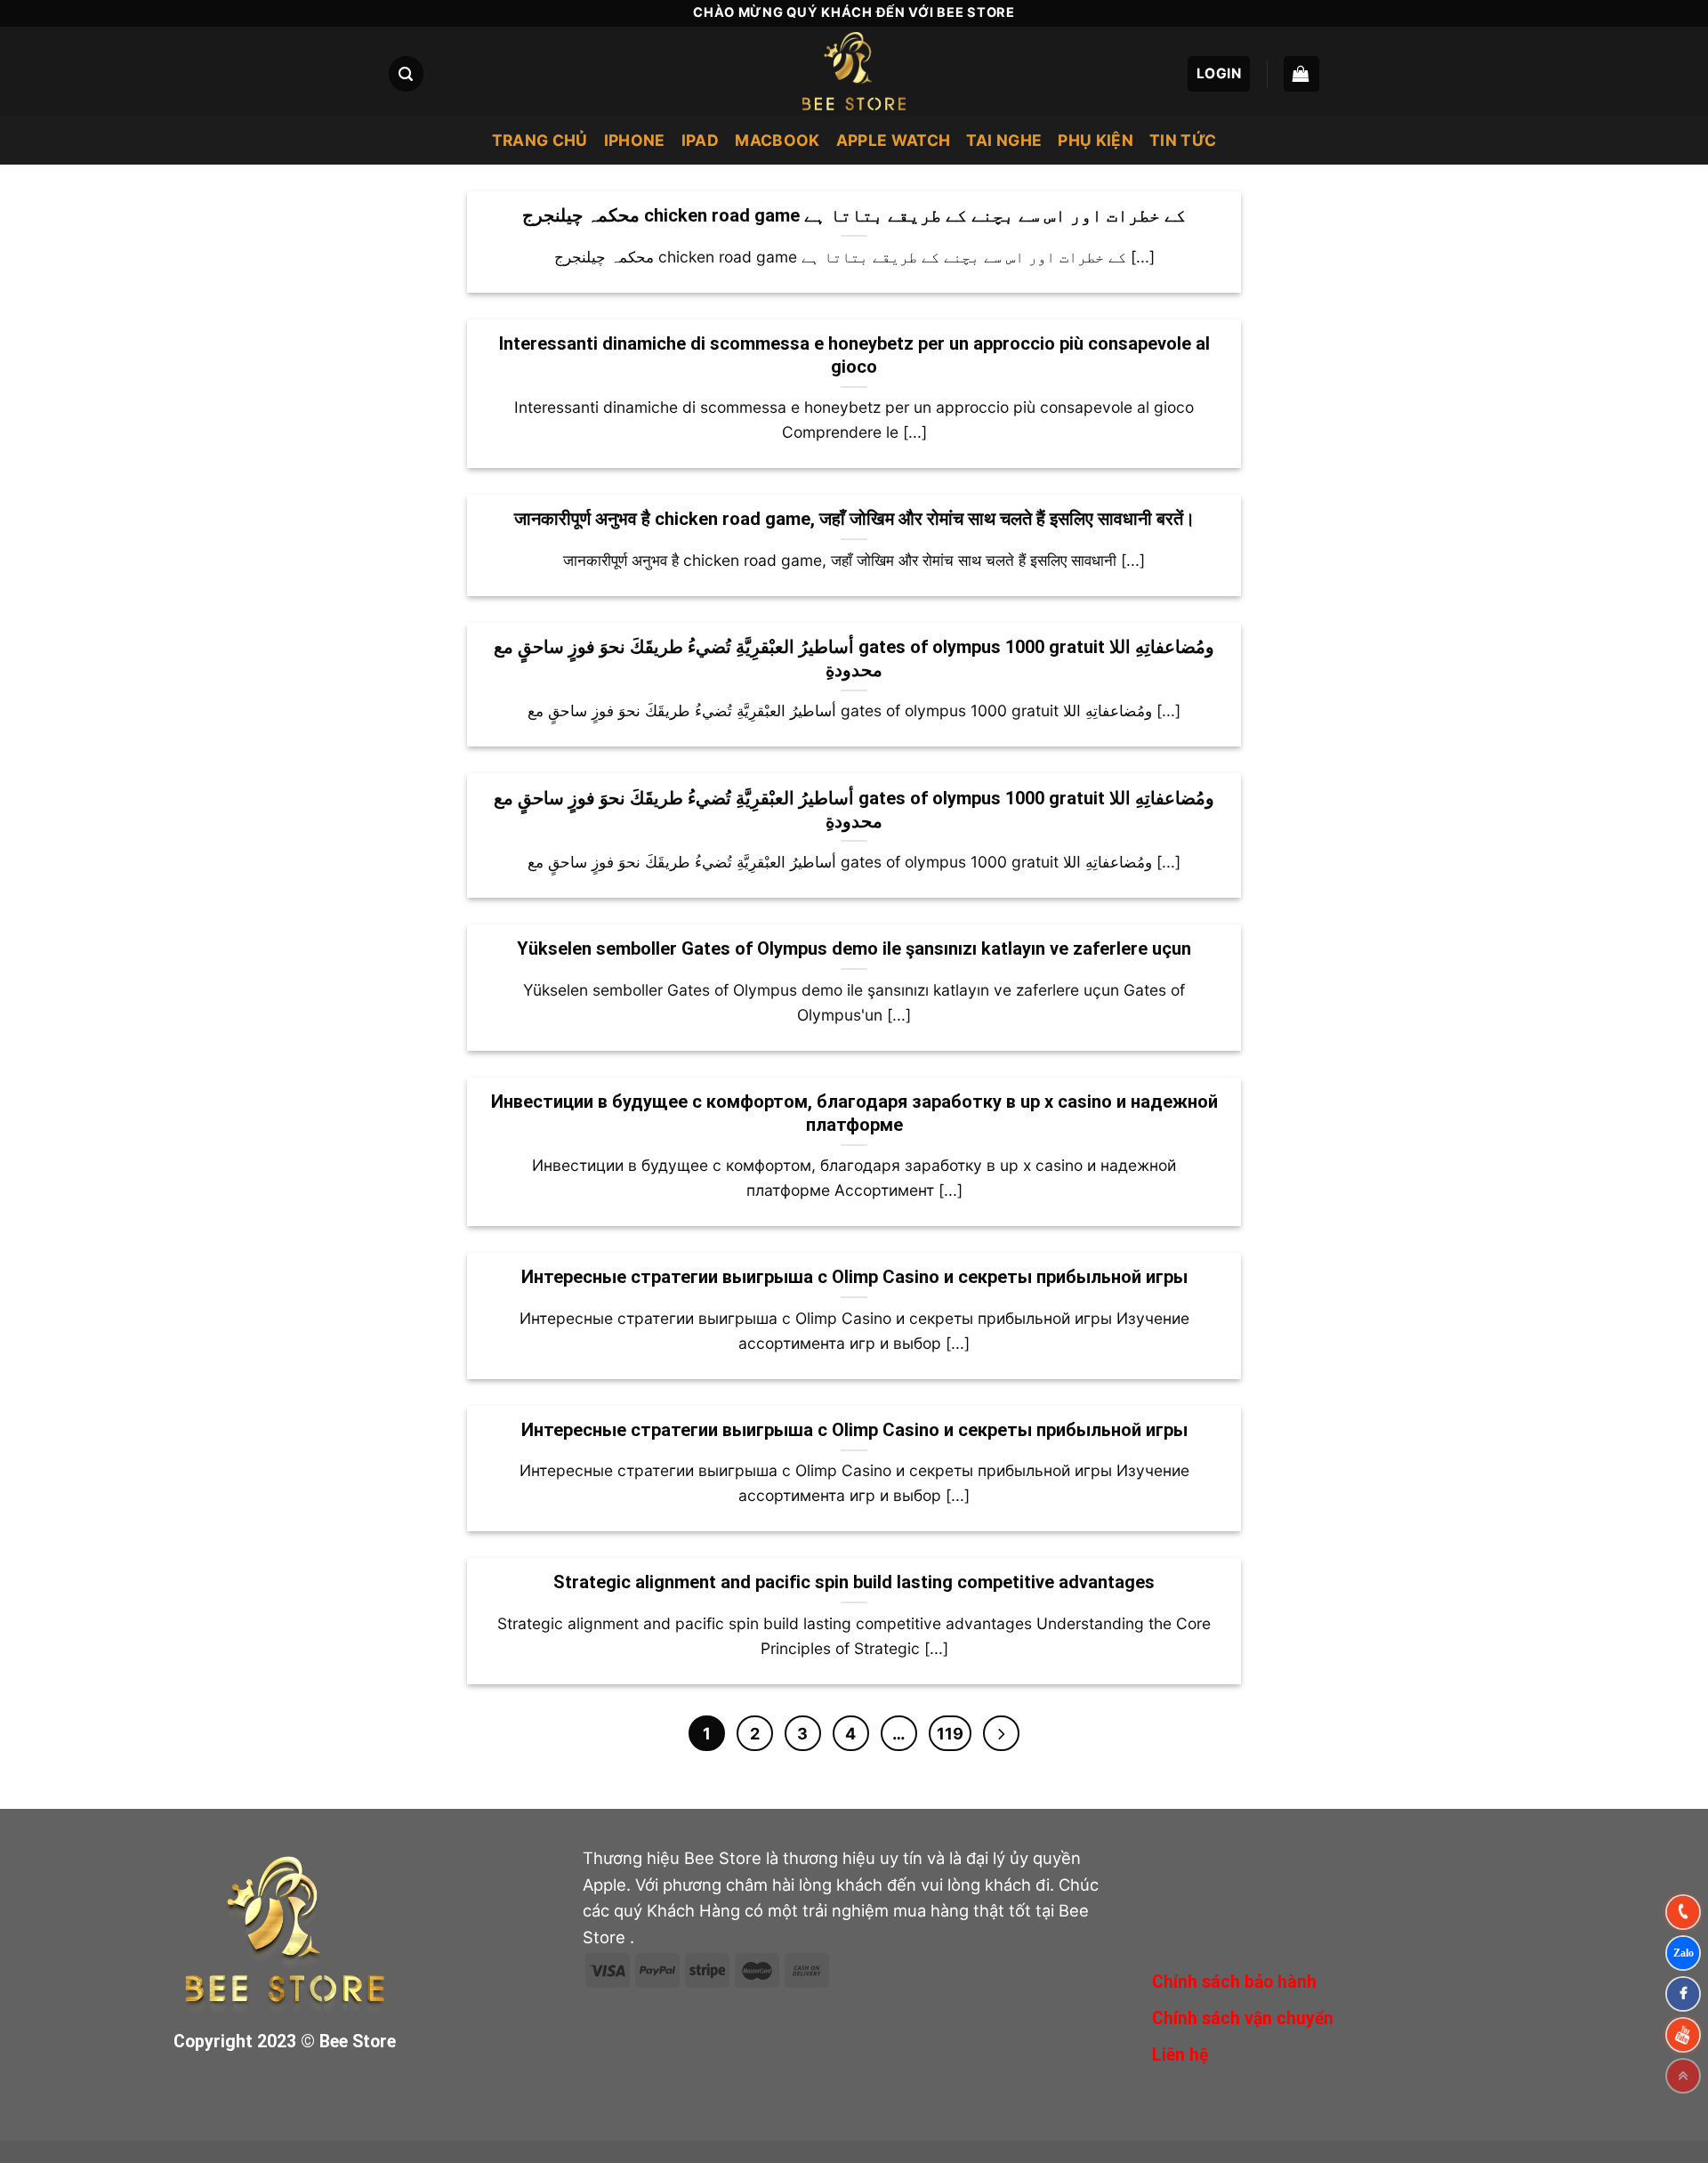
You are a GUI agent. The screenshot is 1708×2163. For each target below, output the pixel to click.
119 (950, 1733)
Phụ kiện (1096, 140)
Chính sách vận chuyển (1243, 2018)
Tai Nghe (1004, 140)
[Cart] (1301, 73)
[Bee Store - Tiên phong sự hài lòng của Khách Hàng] (854, 71)
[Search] (406, 73)
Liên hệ (1180, 2055)
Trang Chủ (540, 140)
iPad (700, 140)
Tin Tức (1183, 140)
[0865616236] (1683, 1912)
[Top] (1683, 2076)
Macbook (777, 140)
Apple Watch (894, 140)
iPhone (635, 140)
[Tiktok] (1683, 2035)
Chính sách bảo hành (1234, 1982)
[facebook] (1683, 1994)
